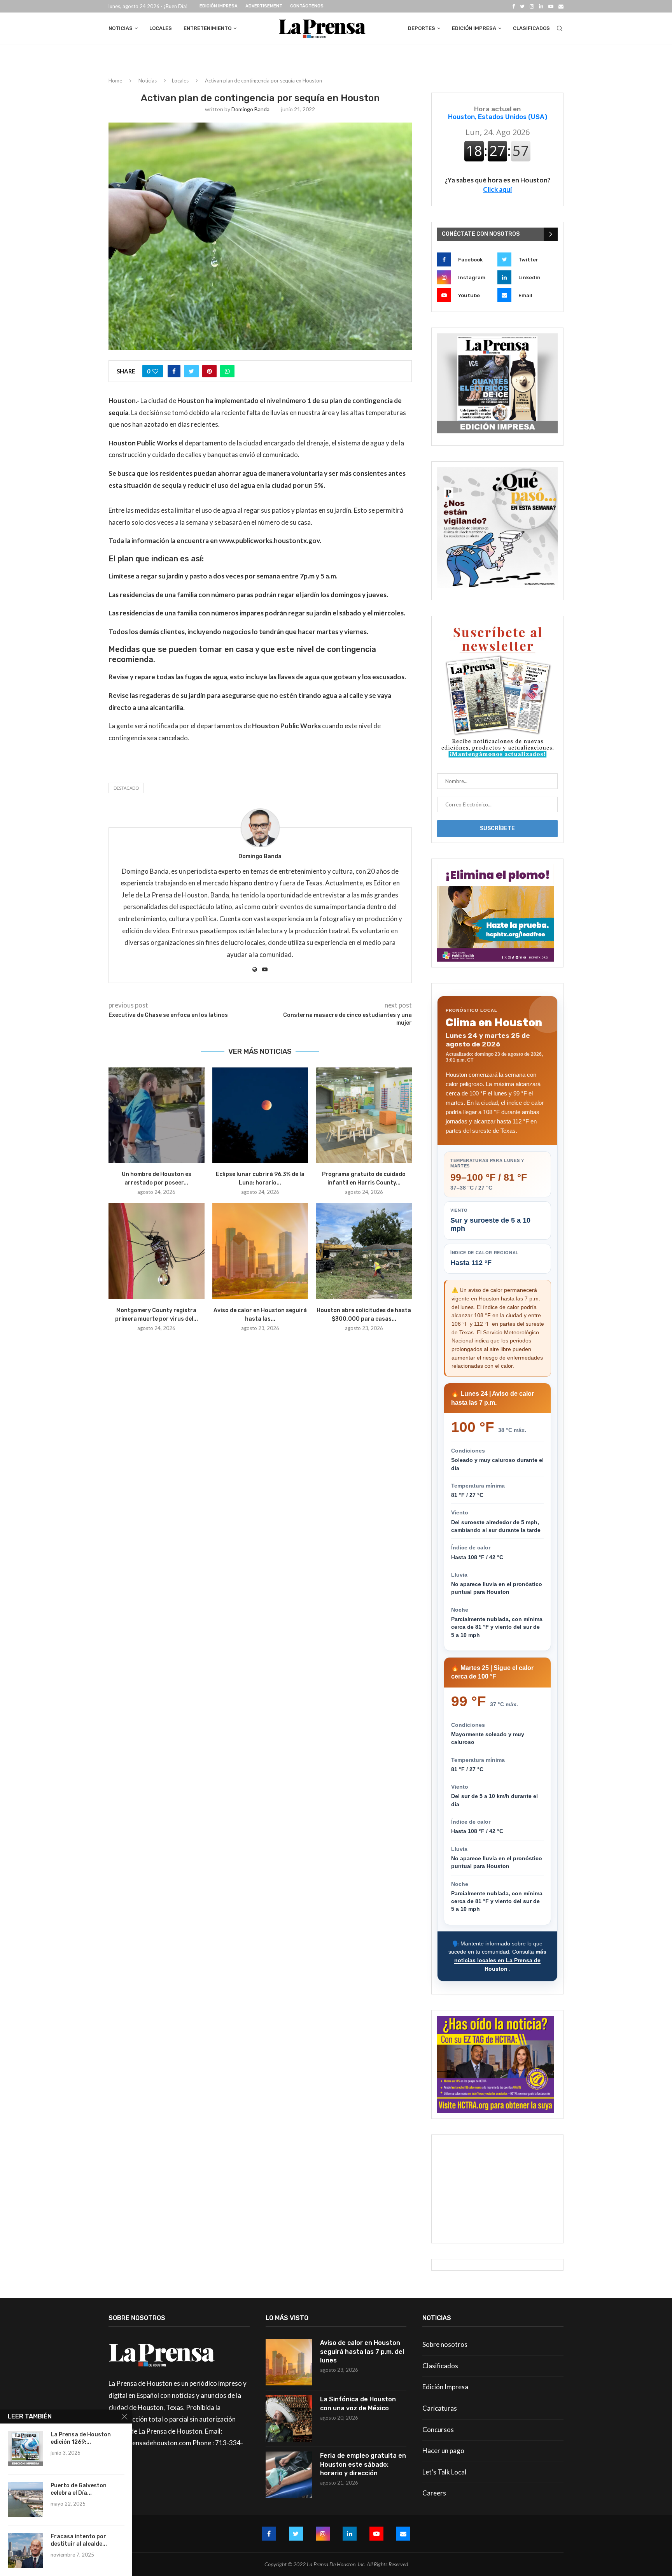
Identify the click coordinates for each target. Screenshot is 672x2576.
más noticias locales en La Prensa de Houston (500, 1960)
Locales (161, 28)
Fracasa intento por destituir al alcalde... (79, 2540)
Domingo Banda (250, 109)
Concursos (438, 2430)
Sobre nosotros (445, 2344)
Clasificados (531, 28)
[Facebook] (514, 6)
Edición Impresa (219, 6)
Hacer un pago (443, 2451)
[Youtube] (551, 6)
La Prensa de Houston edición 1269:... (81, 2438)
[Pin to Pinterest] (209, 371)
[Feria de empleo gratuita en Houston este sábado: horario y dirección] (289, 2475)
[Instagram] (532, 6)
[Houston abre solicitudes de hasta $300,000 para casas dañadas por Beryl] (364, 1251)
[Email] (561, 6)
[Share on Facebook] (174, 371)
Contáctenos (307, 6)
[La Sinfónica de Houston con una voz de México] (289, 2418)
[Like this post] (155, 371)
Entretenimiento (207, 28)
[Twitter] (522, 6)
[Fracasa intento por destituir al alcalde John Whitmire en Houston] (25, 2551)
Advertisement (264, 6)
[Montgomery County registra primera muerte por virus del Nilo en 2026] (157, 1251)
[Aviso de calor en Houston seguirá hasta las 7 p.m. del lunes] (260, 1251)
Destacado (126, 788)
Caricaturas (440, 2408)
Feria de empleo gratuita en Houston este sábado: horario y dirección (363, 2464)
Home (115, 81)
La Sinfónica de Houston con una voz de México (358, 2403)
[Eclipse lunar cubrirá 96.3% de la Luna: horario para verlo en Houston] (260, 1115)
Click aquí (497, 189)
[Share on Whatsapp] (227, 371)
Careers (434, 2493)
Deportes (422, 28)
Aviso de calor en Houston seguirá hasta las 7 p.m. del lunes (362, 2352)
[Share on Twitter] (191, 371)
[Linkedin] (541, 6)
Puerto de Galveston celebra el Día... (79, 2489)
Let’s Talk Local (444, 2472)
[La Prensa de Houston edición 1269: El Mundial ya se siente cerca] (25, 2449)
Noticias (121, 28)
